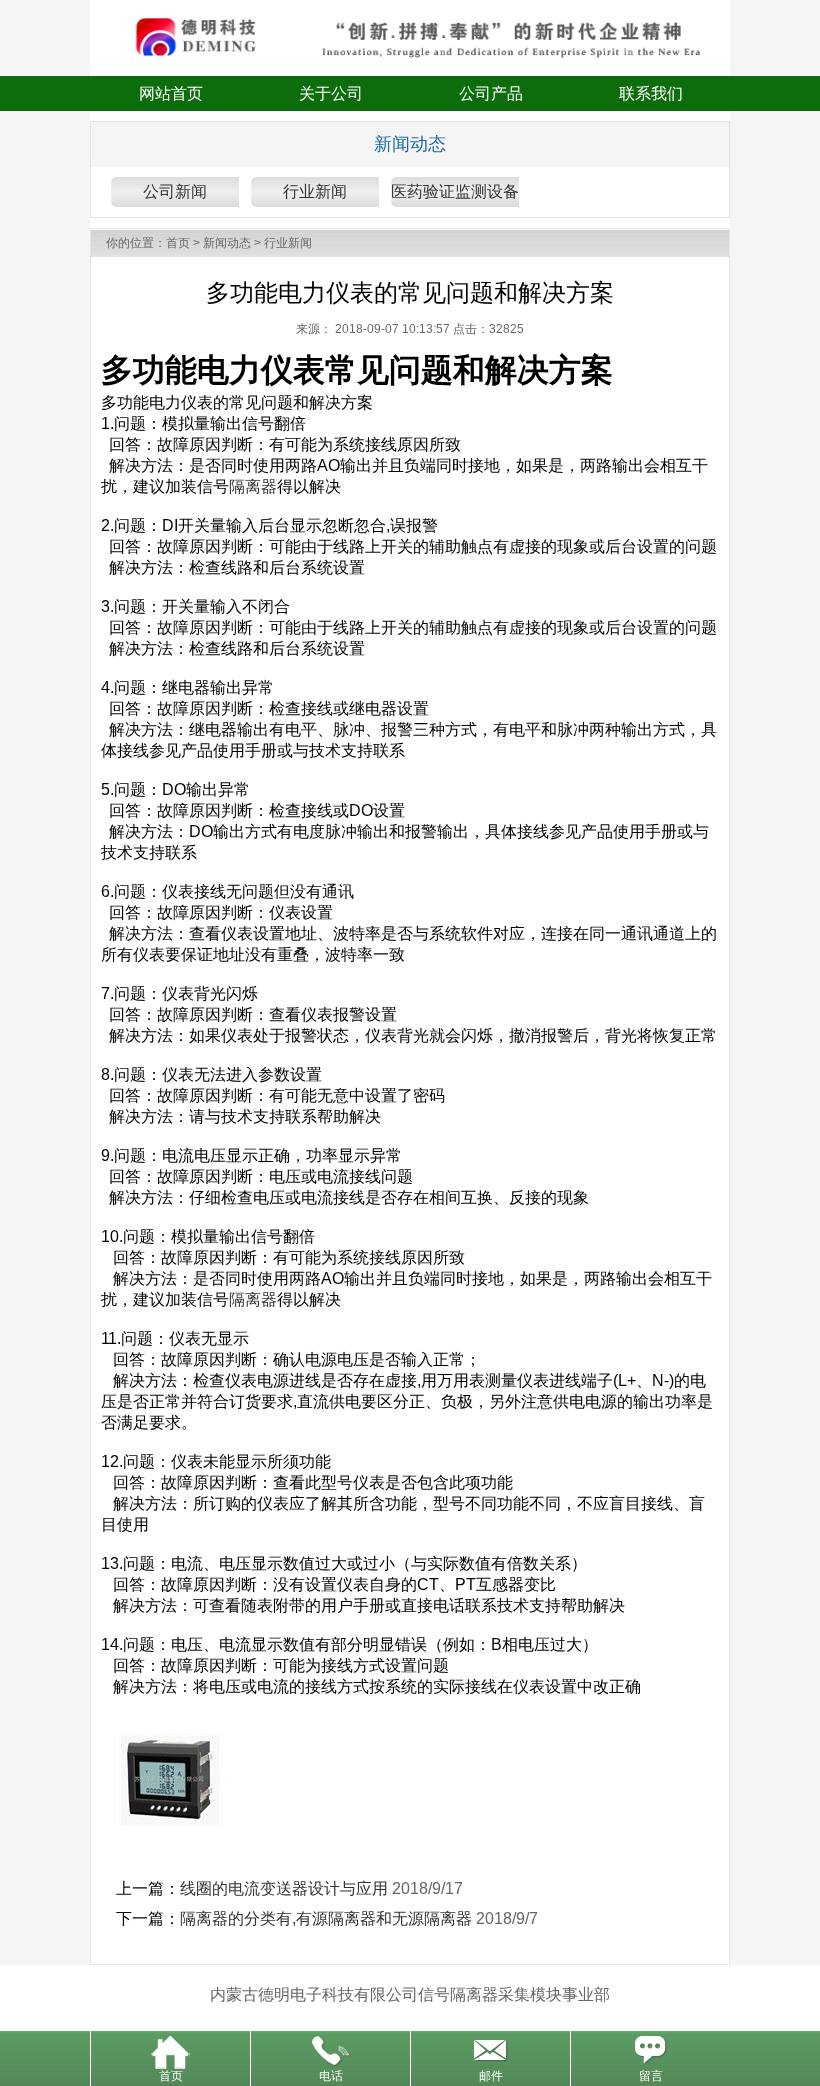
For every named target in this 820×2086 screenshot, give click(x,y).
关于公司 (331, 93)
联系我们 (651, 93)
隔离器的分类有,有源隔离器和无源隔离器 (326, 1918)
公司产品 (491, 93)
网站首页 (171, 93)
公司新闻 (175, 191)
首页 (178, 243)
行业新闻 (315, 191)
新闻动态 (227, 243)
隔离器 (253, 486)
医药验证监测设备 (455, 191)
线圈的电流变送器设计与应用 (284, 1888)
